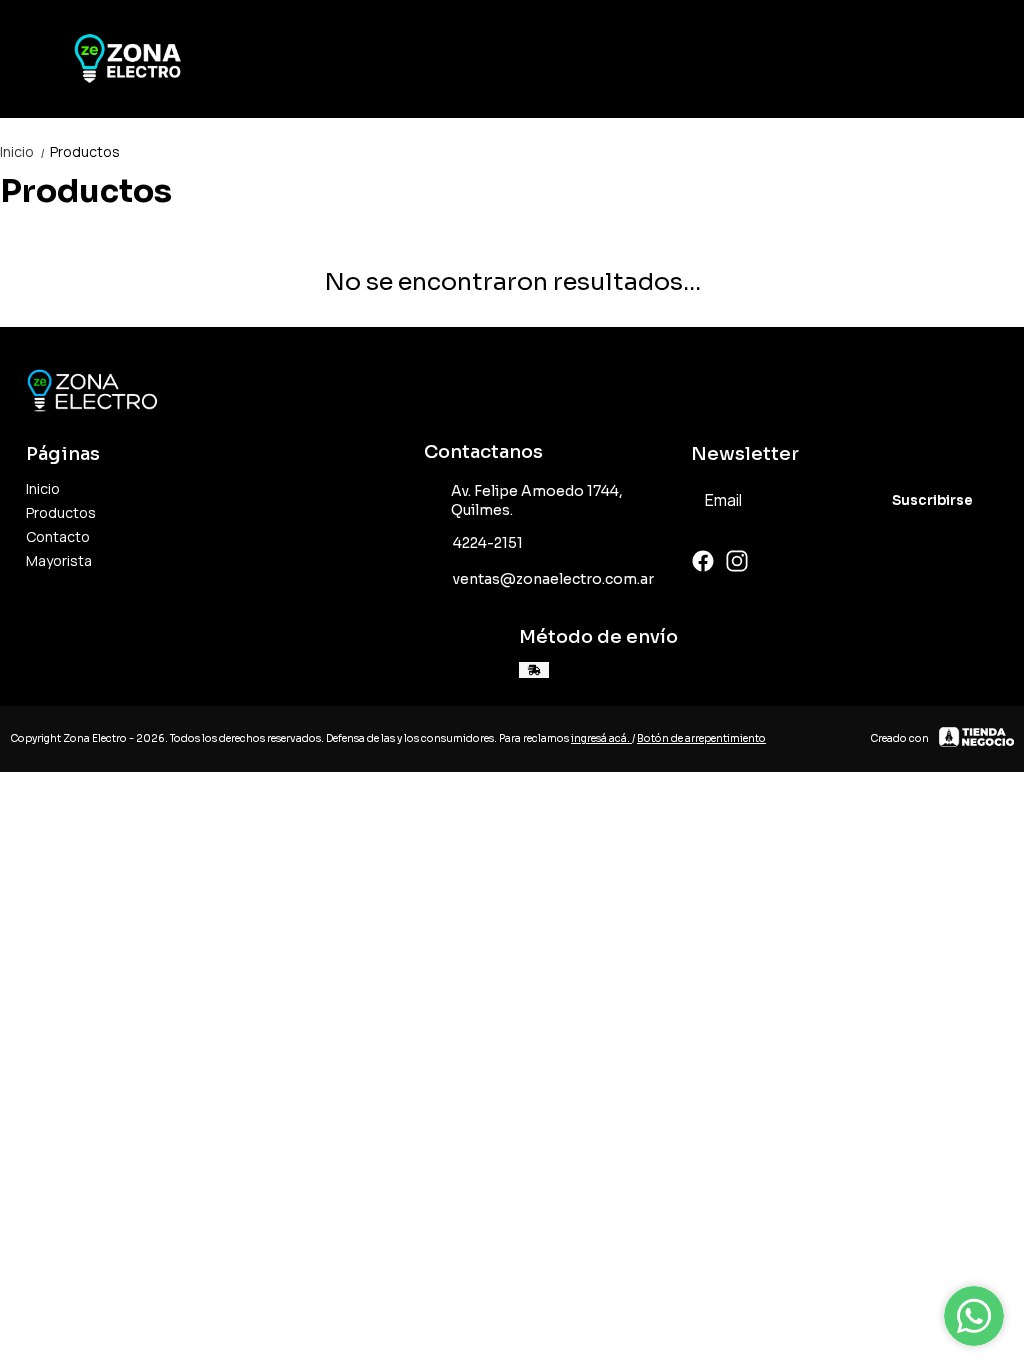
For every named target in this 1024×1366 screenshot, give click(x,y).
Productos (85, 151)
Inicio (23, 151)
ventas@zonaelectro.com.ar (553, 579)
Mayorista (59, 560)
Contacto (58, 536)
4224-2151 (488, 543)
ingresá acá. (601, 738)
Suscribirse (932, 500)
